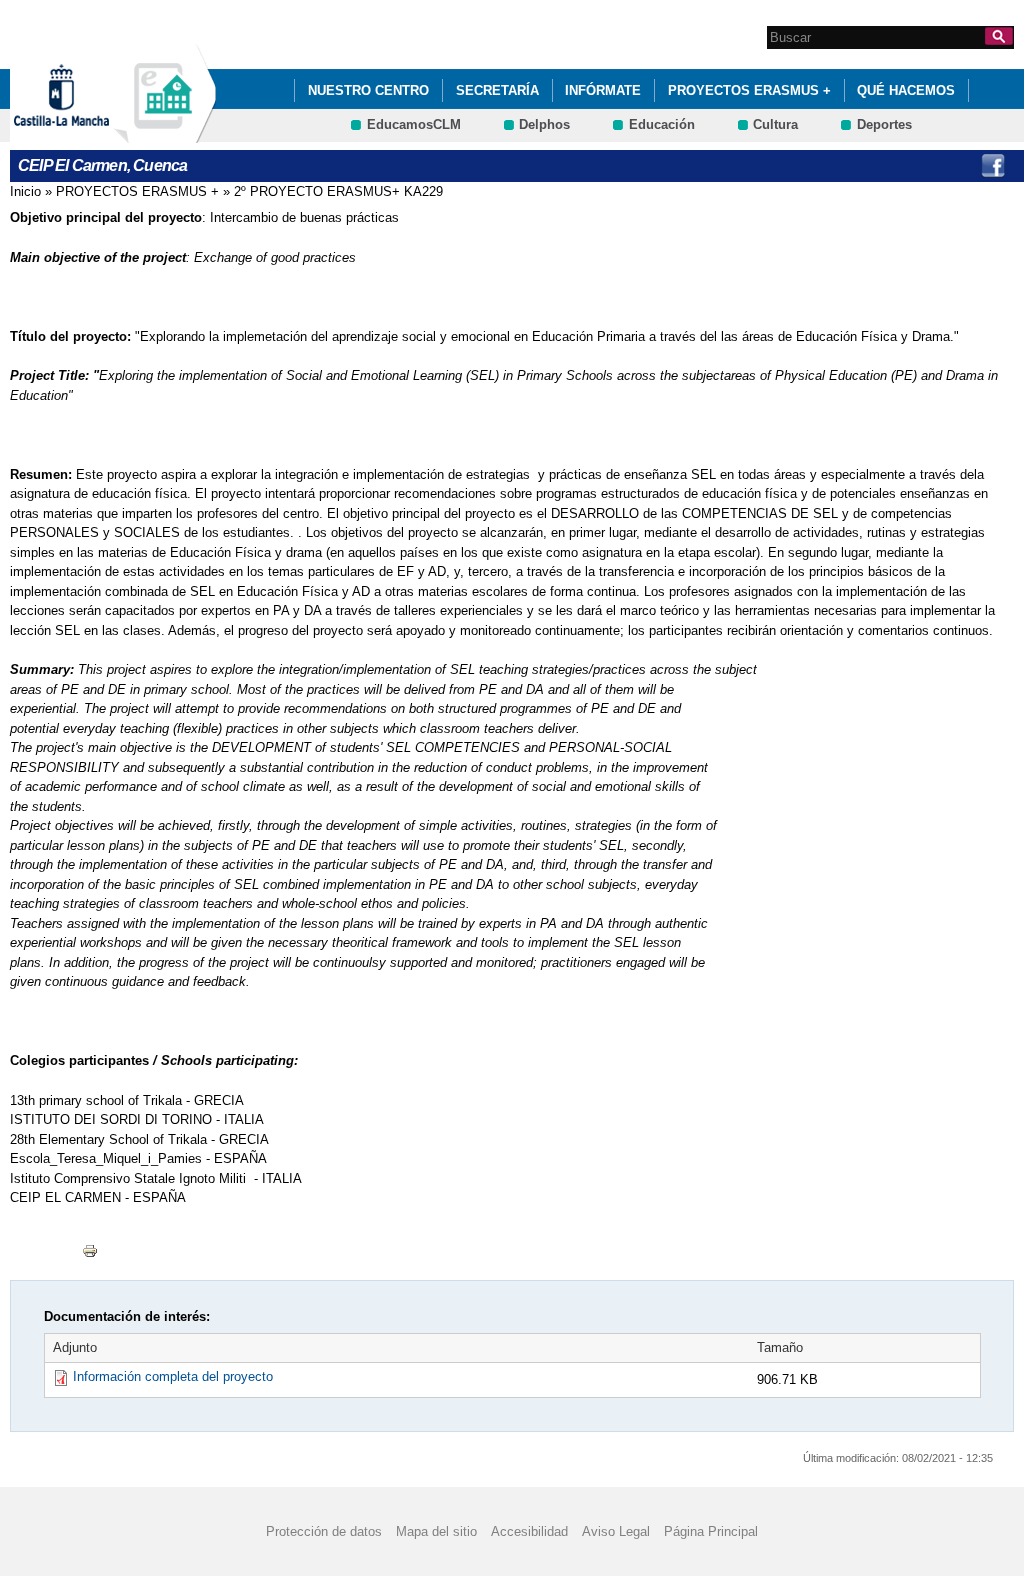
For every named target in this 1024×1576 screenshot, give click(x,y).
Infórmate (603, 90)
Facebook (993, 166)
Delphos (544, 124)
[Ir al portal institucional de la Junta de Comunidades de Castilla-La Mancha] (86, 133)
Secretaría (497, 90)
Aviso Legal (616, 1531)
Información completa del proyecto (173, 1376)
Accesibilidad (529, 1531)
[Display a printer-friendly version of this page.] (90, 1250)
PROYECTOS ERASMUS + (749, 90)
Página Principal (711, 1531)
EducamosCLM (414, 124)
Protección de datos (324, 1531)
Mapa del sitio (436, 1531)
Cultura (775, 124)
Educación (662, 124)
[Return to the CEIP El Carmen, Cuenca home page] (165, 133)
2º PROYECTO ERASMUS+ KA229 (338, 191)
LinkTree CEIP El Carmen (952, 166)
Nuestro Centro (368, 90)
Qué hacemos (906, 90)
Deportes (884, 124)
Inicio (25, 191)
